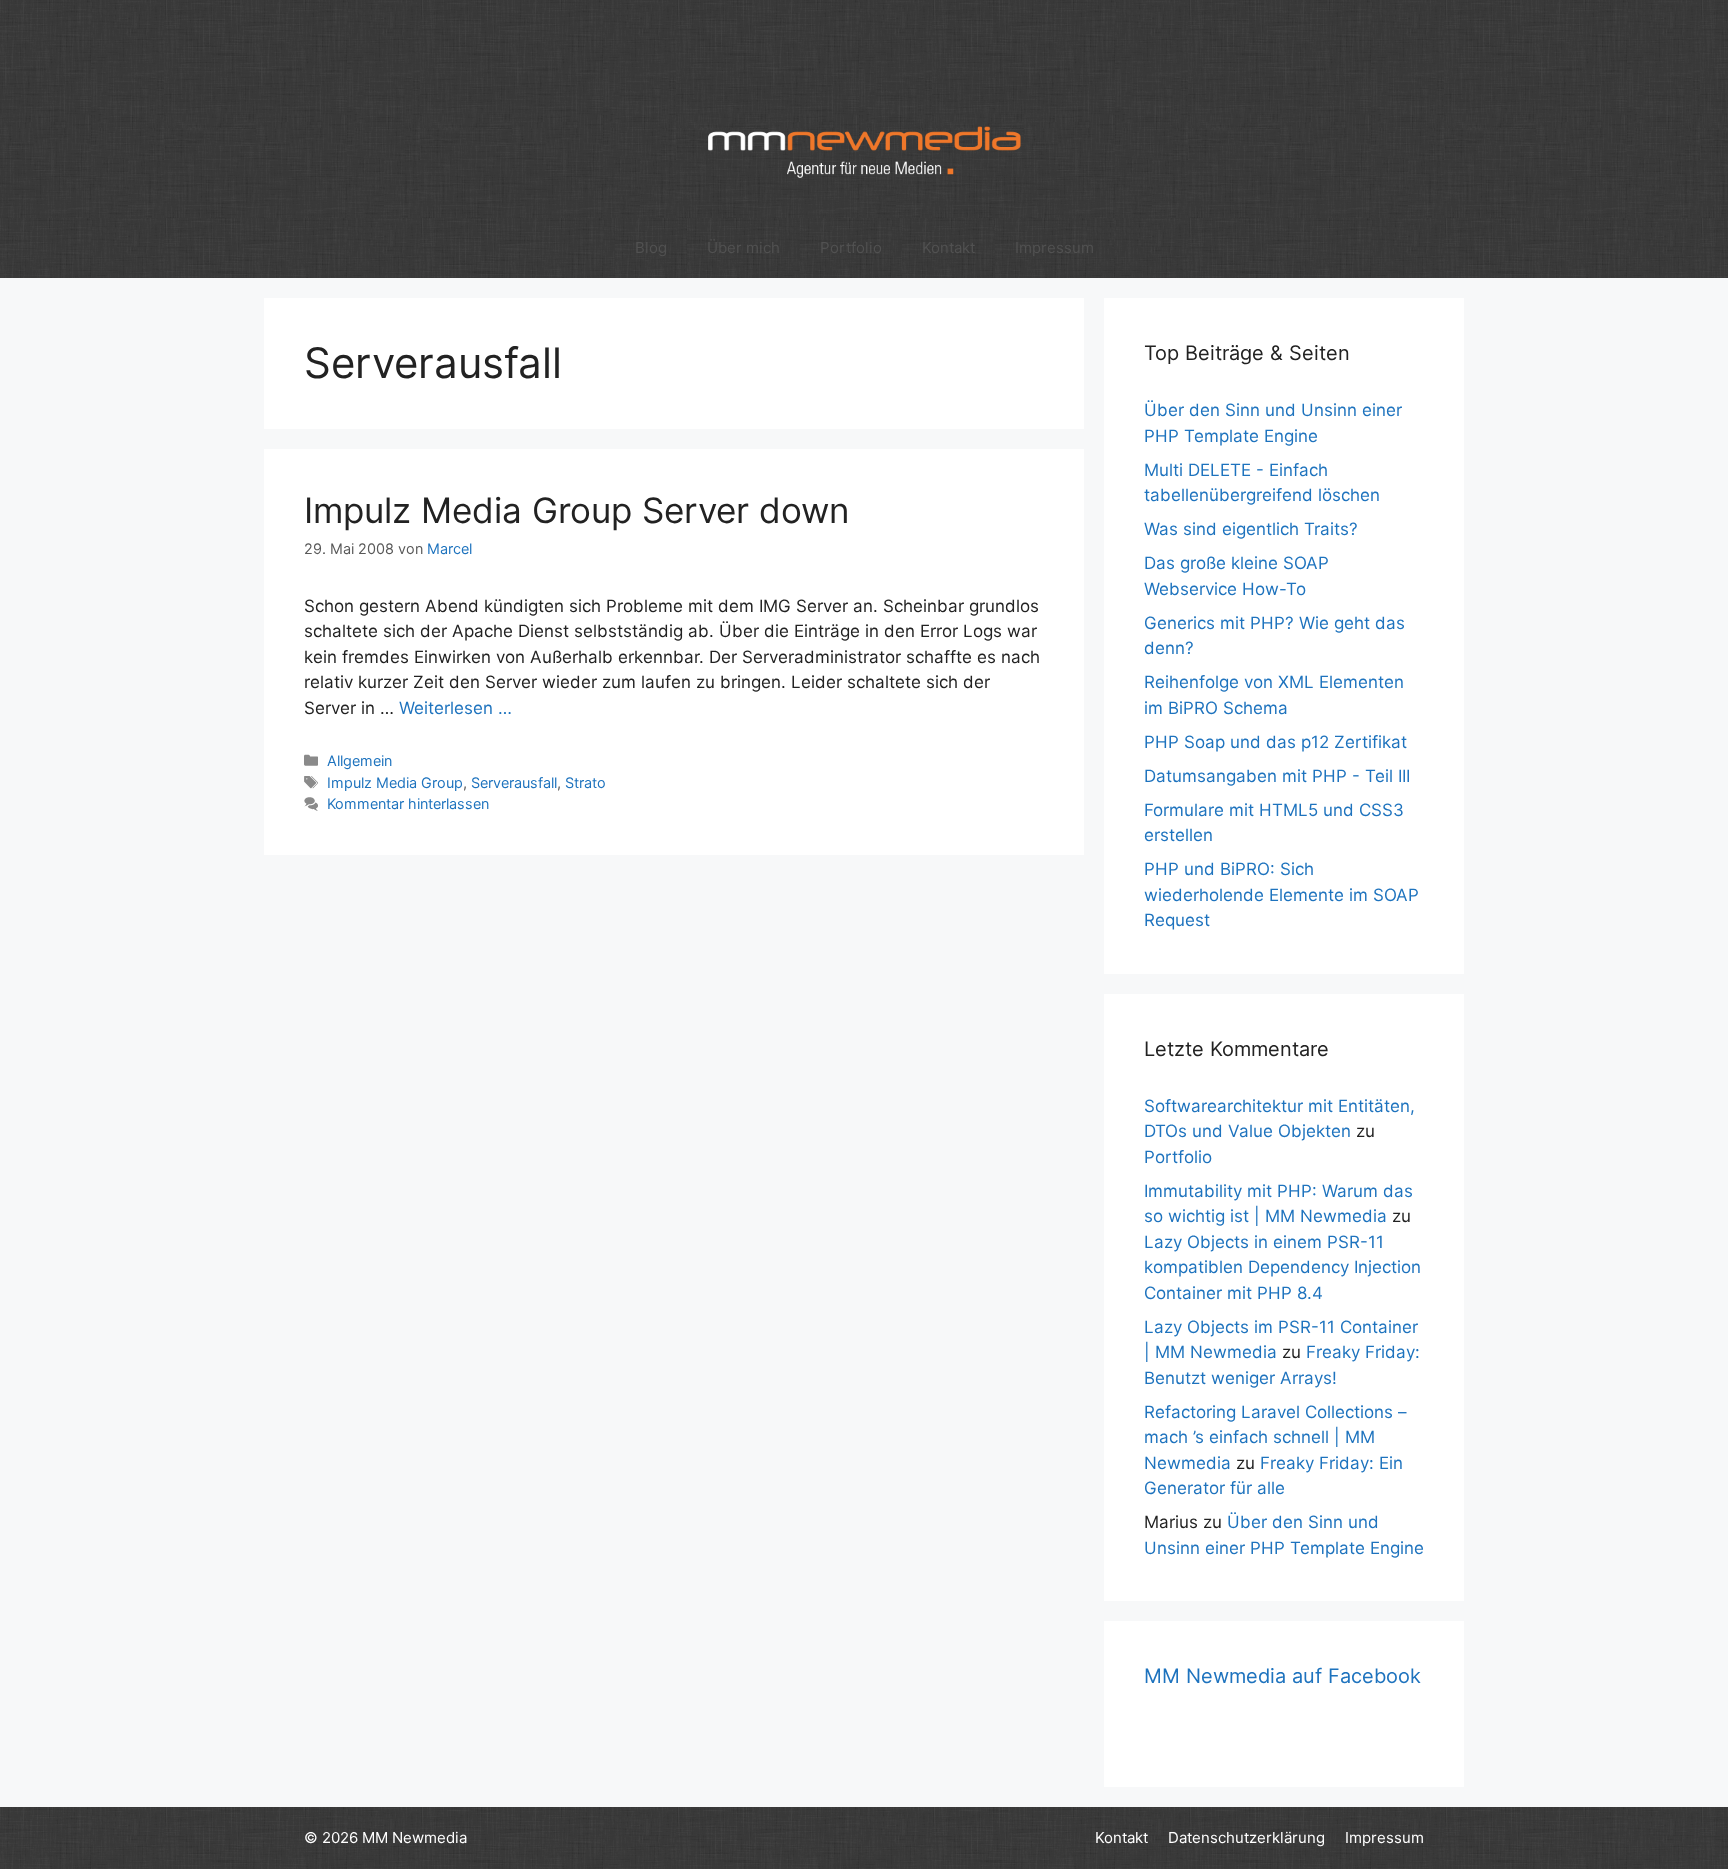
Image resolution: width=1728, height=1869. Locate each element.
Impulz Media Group (395, 782)
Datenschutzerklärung (1246, 1837)
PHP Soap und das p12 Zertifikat (1275, 742)
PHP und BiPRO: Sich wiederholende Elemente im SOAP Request (1281, 894)
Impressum (1054, 247)
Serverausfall (514, 782)
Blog (651, 247)
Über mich (743, 247)
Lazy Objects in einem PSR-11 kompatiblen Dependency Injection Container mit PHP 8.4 (1282, 1267)
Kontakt (948, 247)
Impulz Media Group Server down (576, 510)
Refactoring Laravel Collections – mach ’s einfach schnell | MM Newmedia (1275, 1437)
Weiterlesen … (455, 708)
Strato (585, 782)
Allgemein (359, 760)
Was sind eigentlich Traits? (1251, 529)
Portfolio (851, 247)
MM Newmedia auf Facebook (1282, 1676)
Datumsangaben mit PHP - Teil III (1277, 776)
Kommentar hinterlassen (408, 803)
